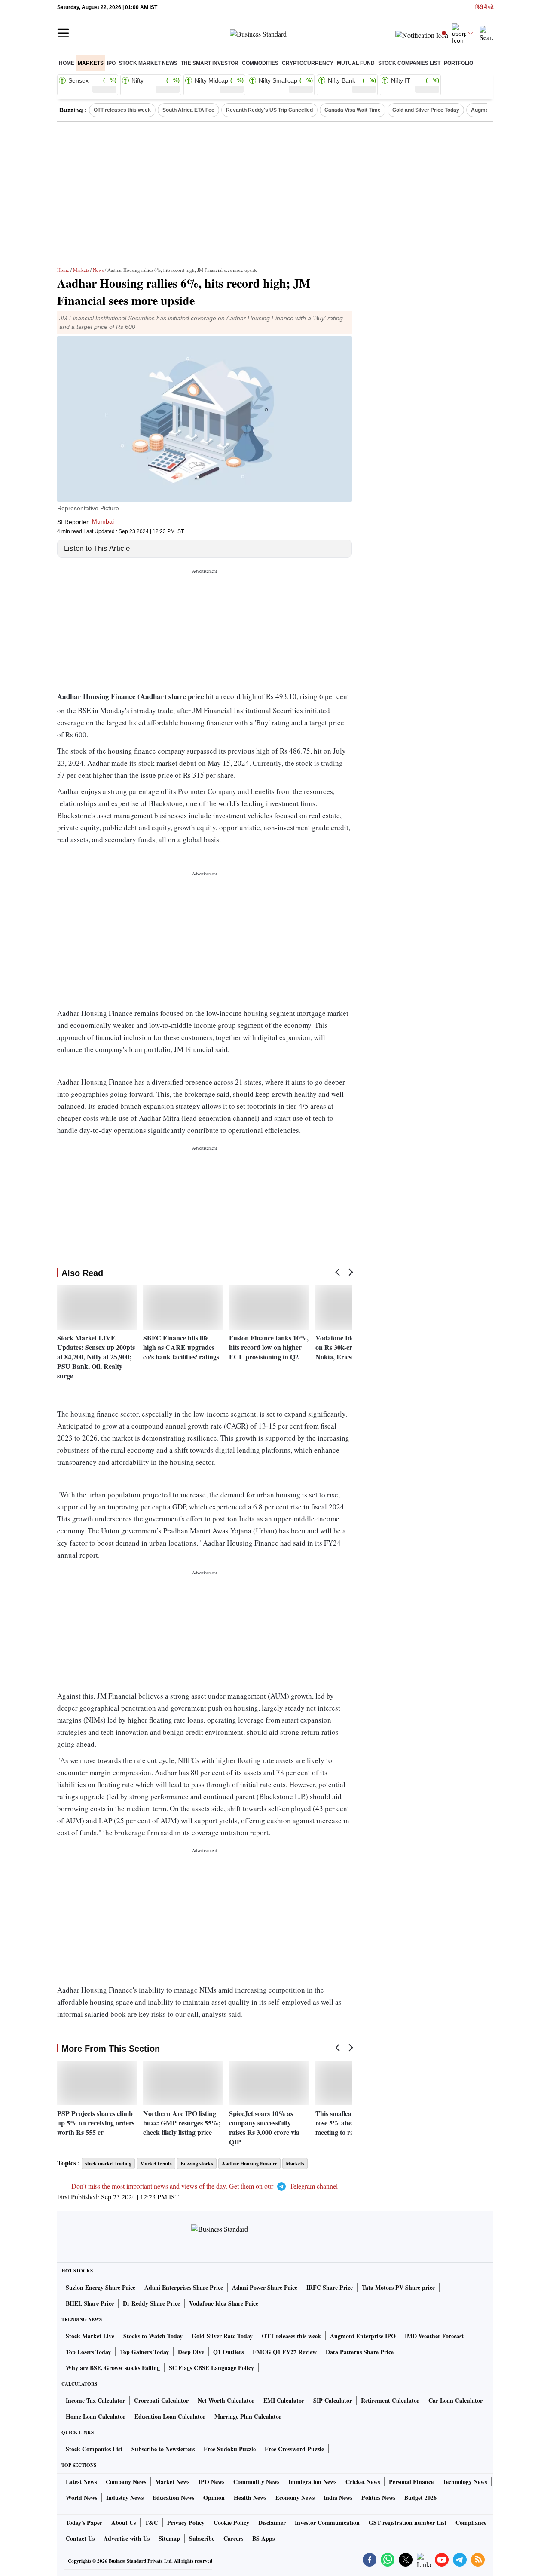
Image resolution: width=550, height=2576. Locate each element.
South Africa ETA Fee (188, 110)
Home (67, 63)
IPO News (211, 2482)
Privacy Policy (186, 2522)
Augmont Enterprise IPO (363, 2336)
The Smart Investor (210, 63)
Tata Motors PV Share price (398, 2287)
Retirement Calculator (390, 2400)
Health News (250, 2498)
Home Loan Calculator (96, 2416)
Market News (172, 2482)
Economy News (295, 2498)
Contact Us (80, 2538)
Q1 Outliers (228, 2352)
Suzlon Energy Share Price (101, 2287)
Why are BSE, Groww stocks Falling (113, 2368)
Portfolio (458, 63)
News (98, 270)
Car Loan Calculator (455, 2400)
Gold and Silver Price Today (426, 110)
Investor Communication (327, 2522)
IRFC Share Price (330, 2287)
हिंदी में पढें (484, 8)
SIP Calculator (333, 2400)
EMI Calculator (284, 2400)
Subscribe (202, 2538)
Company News (126, 2482)
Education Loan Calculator (170, 2416)
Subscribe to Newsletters (163, 2449)
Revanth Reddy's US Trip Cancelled (269, 110)
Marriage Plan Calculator (248, 2416)
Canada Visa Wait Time (353, 110)
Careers (233, 2538)
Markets (91, 63)
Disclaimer (272, 2522)
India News (338, 2498)
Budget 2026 (420, 2498)
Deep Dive (191, 2352)
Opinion (214, 2498)
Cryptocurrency (308, 63)
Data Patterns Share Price (360, 2352)
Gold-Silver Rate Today (222, 2336)
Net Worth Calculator (226, 2400)
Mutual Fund (356, 63)
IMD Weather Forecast (434, 2336)
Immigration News (312, 2482)
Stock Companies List (94, 2449)
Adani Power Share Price (265, 2287)
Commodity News (256, 2482)
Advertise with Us (127, 2538)
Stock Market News (148, 63)
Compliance (471, 2522)
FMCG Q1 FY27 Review (285, 2352)
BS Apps (263, 2538)
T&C (151, 2522)
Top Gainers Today (144, 2352)
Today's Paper (84, 2522)
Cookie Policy (231, 2522)
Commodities (260, 63)
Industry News (125, 2498)
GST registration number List (408, 2522)
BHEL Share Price (90, 2303)
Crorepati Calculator (161, 2400)
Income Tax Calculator (95, 2400)
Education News (173, 2498)
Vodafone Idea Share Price (224, 2303)
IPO (111, 63)
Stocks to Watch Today (153, 2336)
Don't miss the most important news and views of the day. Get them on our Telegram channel (205, 2186)
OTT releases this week (122, 110)
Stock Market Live (90, 2336)
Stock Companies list (409, 63)
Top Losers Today (88, 2352)
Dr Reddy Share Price (151, 2303)
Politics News (378, 2498)
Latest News (81, 2482)
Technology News (465, 2482)
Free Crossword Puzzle (294, 2449)
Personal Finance (411, 2482)
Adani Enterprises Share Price (184, 2287)
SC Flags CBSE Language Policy (211, 2368)
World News (81, 2498)
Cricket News (363, 2482)
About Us (124, 2522)
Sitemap (169, 2538)
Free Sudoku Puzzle (230, 2449)
